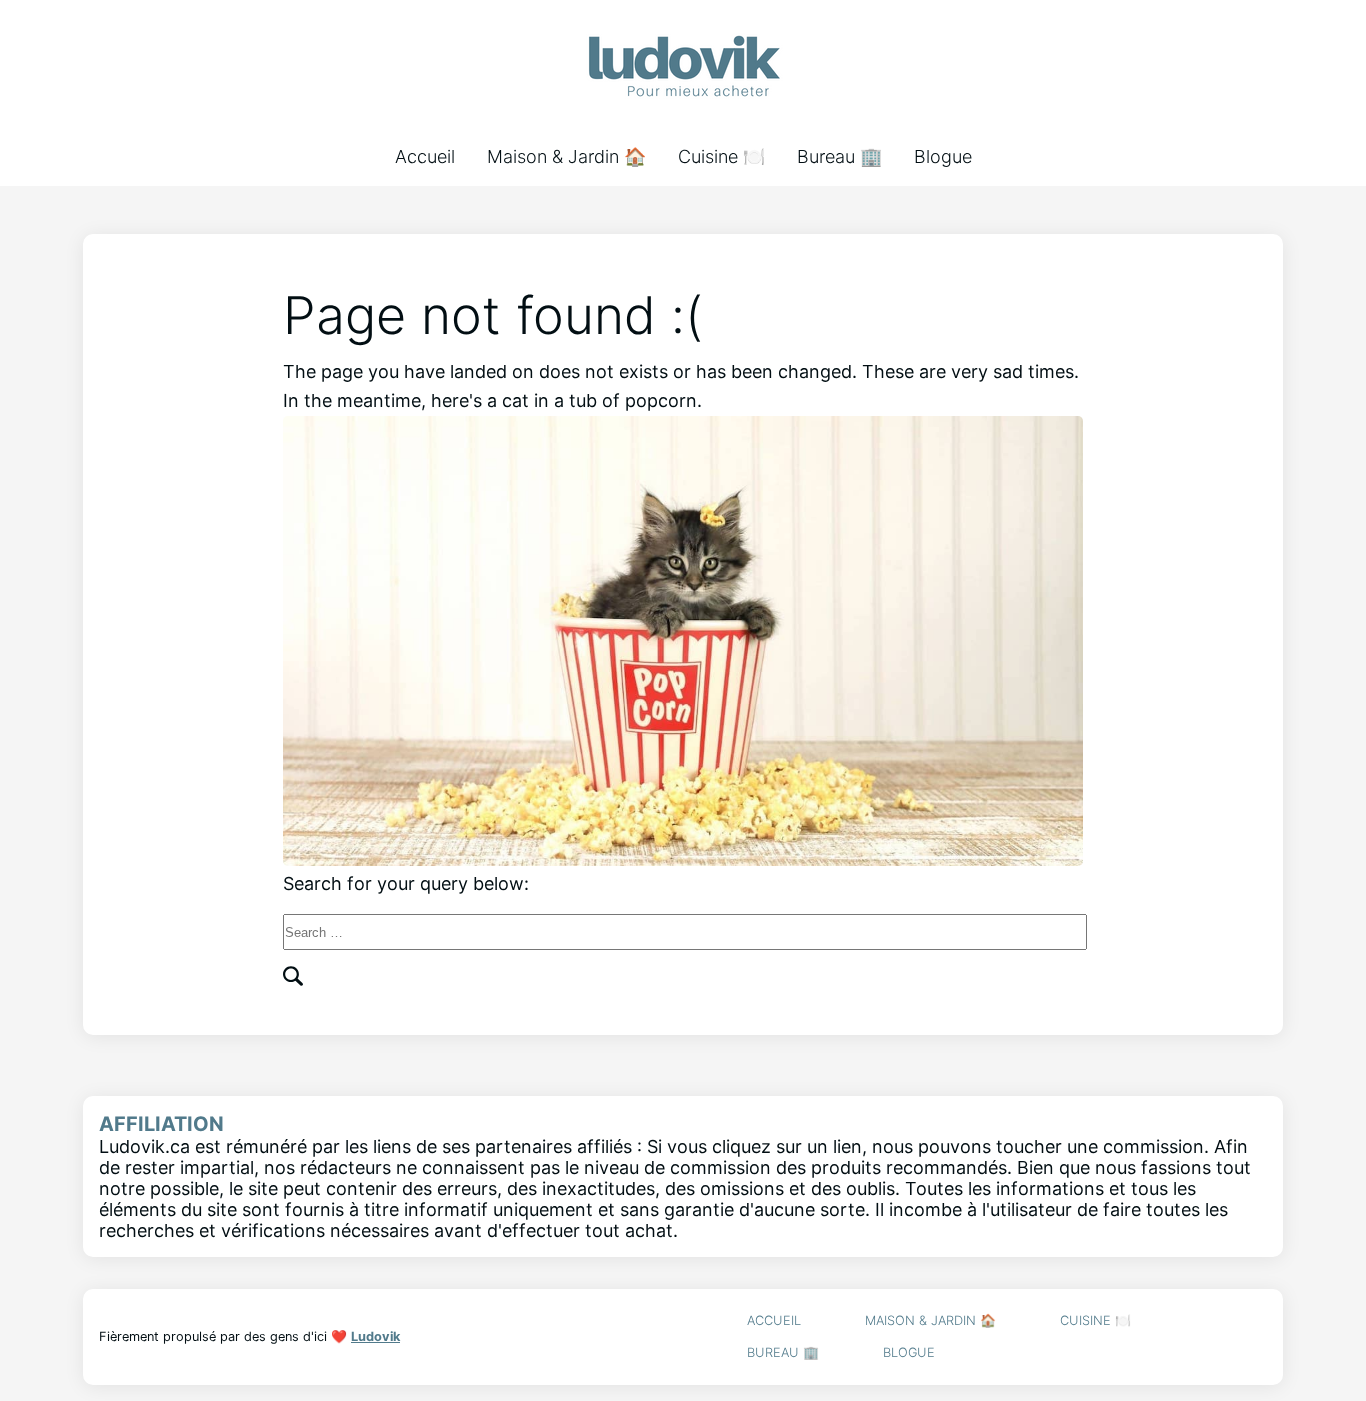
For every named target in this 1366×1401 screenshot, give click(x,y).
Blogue (943, 156)
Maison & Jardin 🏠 (566, 156)
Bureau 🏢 (839, 156)
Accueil (425, 156)
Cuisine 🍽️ (721, 156)
